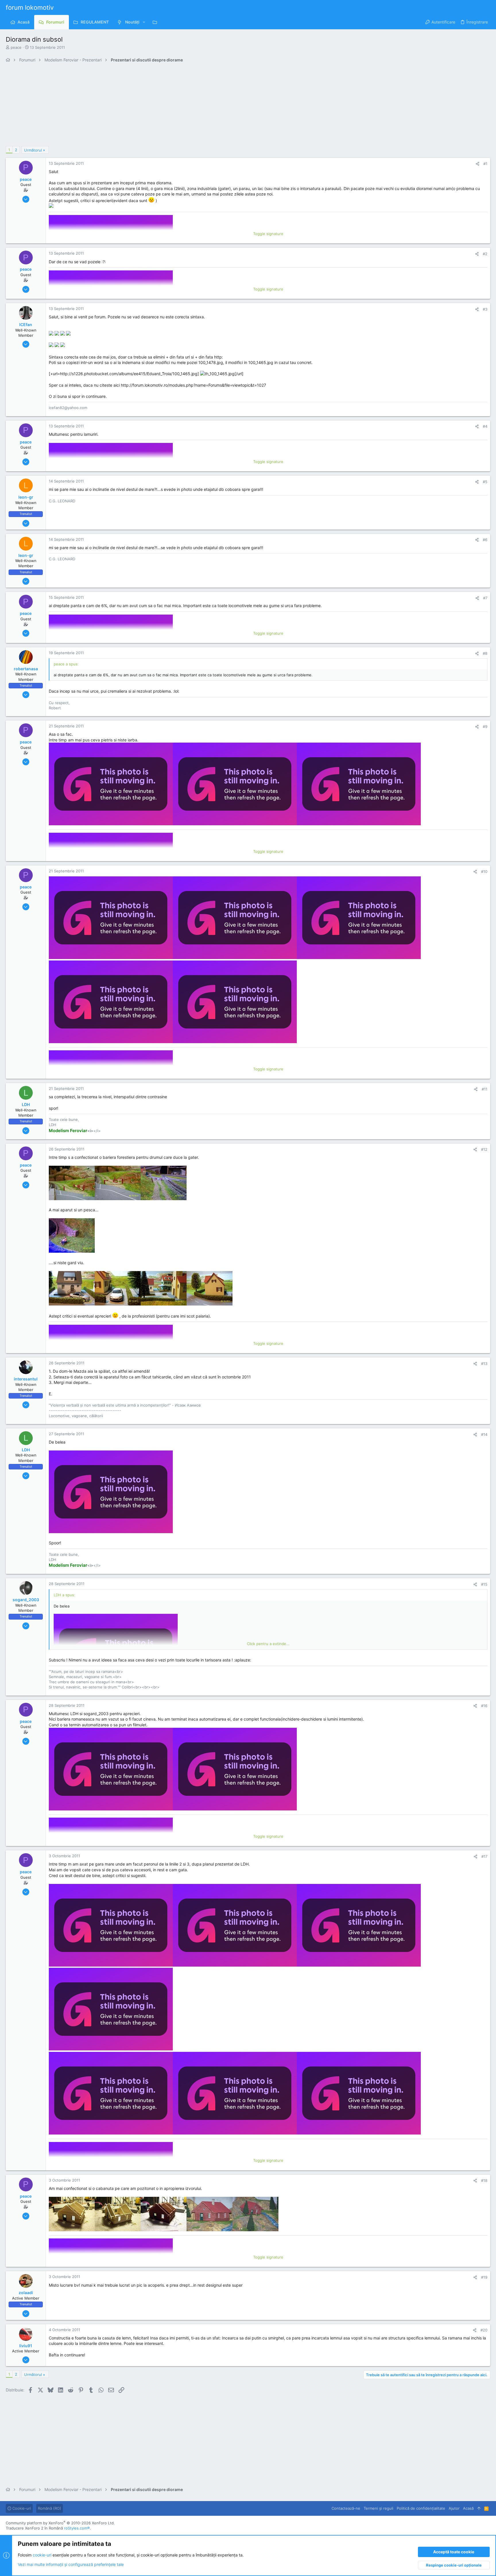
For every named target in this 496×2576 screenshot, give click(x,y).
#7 (485, 598)
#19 (484, 2277)
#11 (485, 1089)
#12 (484, 1149)
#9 (485, 727)
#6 (485, 540)
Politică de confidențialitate (421, 2508)
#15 (484, 1584)
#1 (485, 164)
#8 (485, 653)
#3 (485, 309)
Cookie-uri (21, 2508)
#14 (484, 1434)
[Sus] (479, 2508)
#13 (484, 1363)
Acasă (468, 2508)
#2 (485, 254)
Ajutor (454, 2508)
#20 (484, 2330)
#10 (484, 871)
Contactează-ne (346, 2508)
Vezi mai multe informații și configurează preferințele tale (71, 2564)
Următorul (33, 150)
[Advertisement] (178, 106)
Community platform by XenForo (60, 2523)
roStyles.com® (77, 2528)
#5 (485, 482)
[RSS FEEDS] (156, 22)
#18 (484, 2180)
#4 (485, 426)
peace (16, 47)
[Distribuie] (477, 164)
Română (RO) (50, 2508)
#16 (484, 1706)
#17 (484, 1856)
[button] (144, 22)
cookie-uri (42, 2555)
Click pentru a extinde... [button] (268, 1644)
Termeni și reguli (378, 2508)
